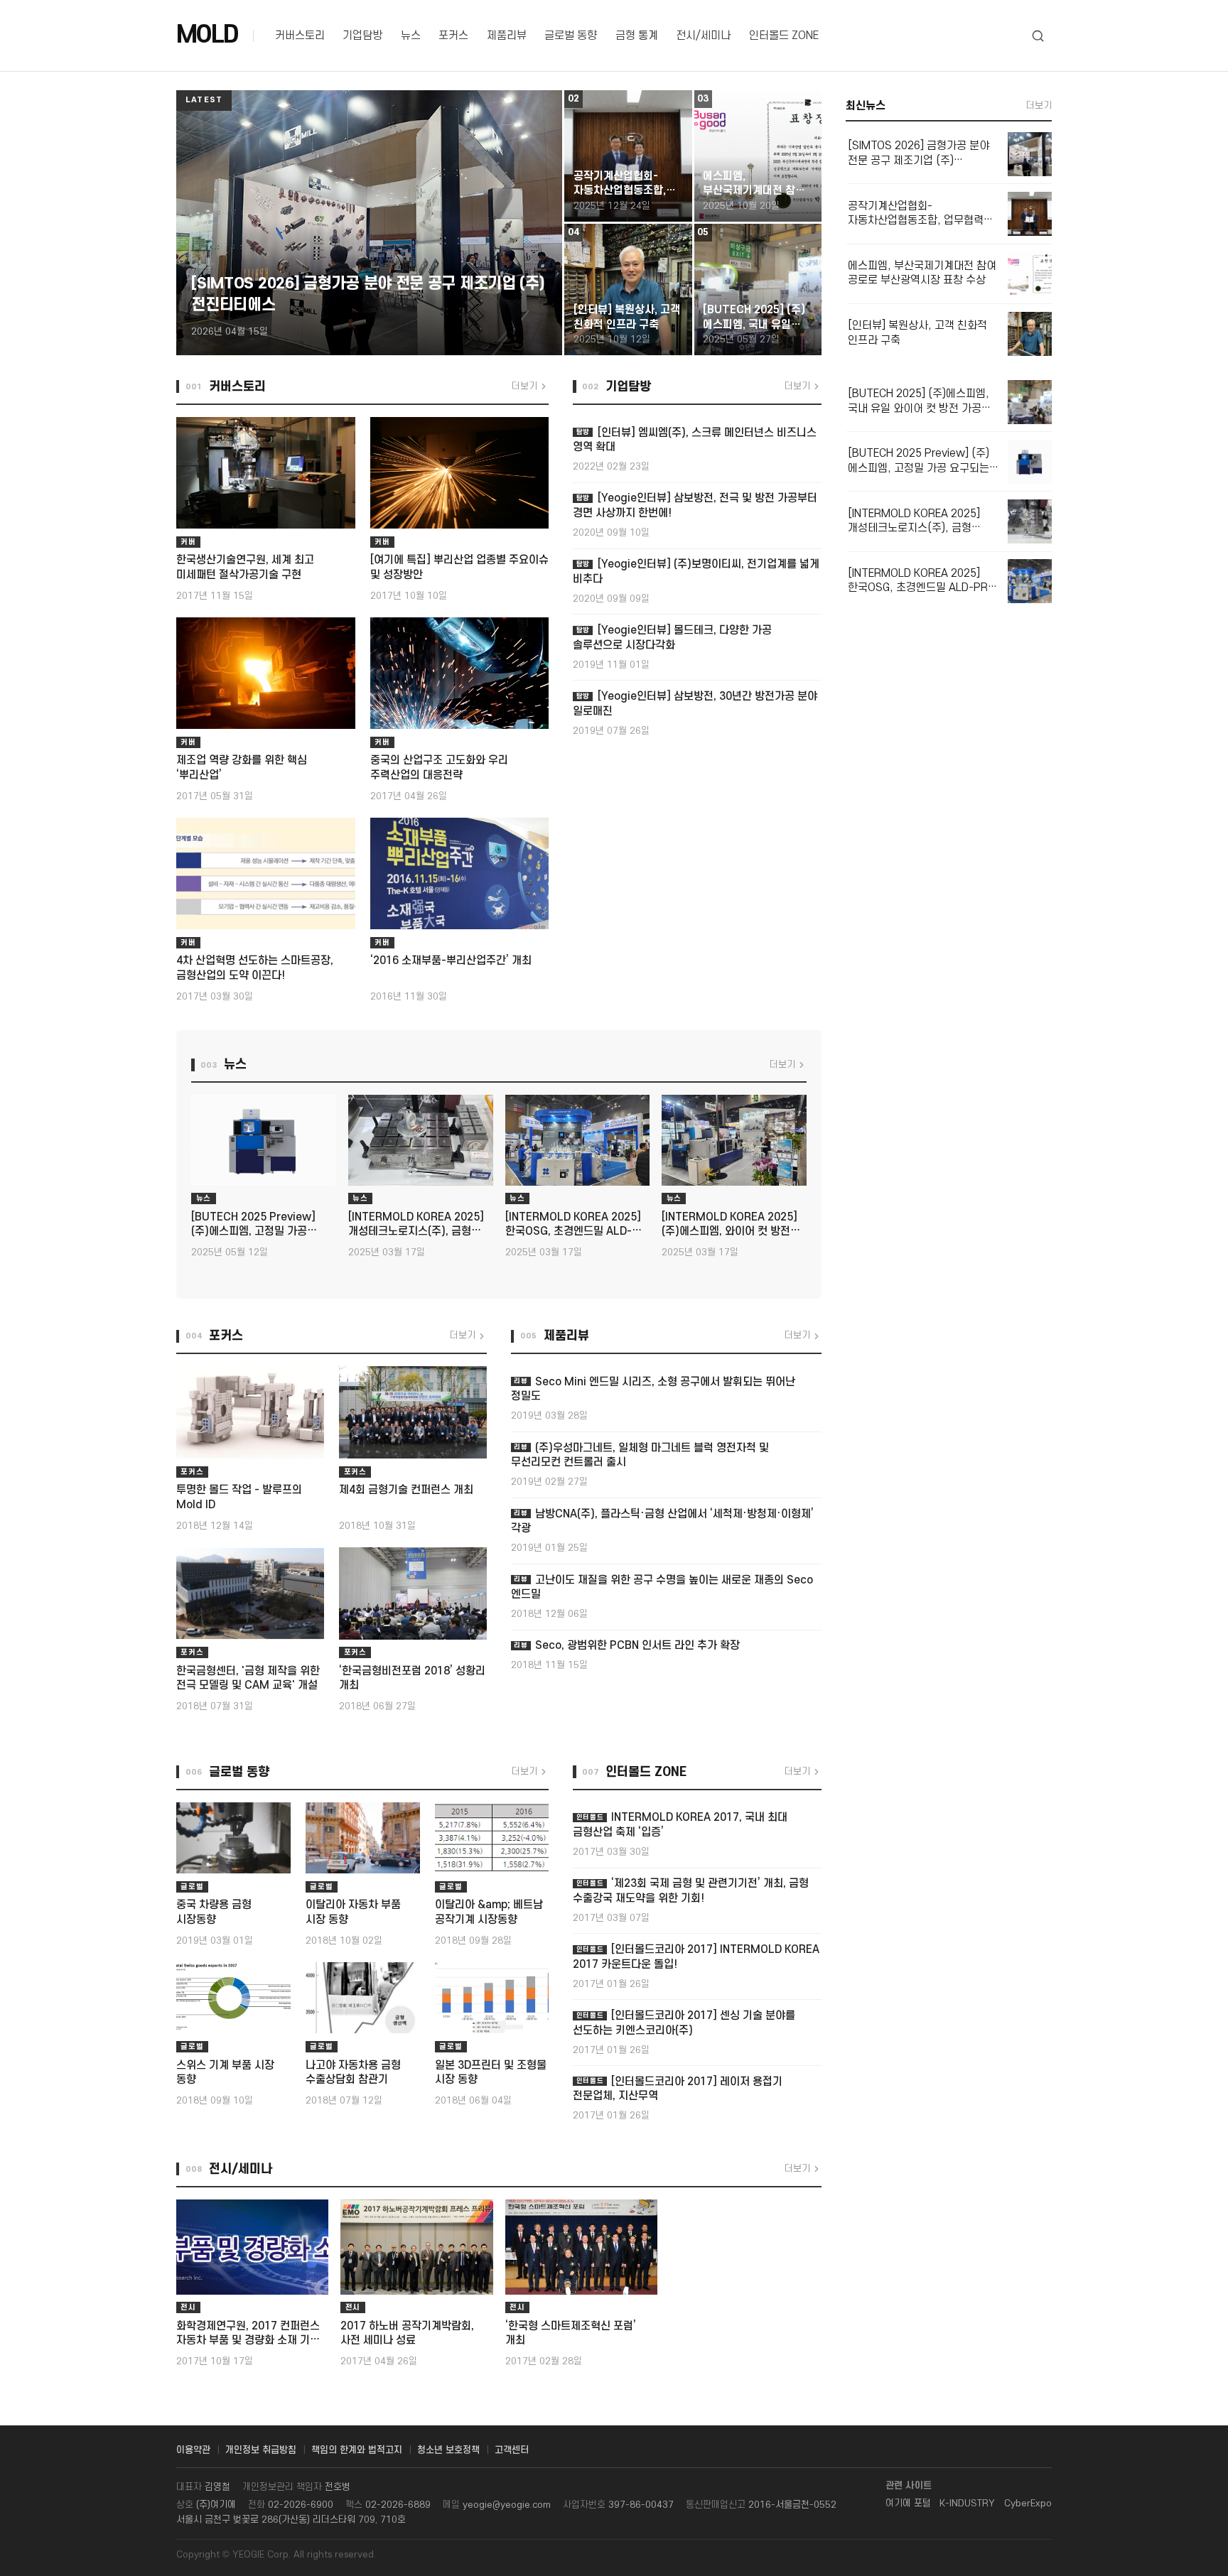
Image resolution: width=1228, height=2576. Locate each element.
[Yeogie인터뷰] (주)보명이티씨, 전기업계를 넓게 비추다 (696, 572)
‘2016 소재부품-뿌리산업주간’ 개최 (451, 961)
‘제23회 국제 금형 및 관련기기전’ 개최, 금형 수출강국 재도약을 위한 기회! (691, 1891)
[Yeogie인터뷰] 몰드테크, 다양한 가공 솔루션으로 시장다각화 (672, 638)
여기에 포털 (908, 2504)
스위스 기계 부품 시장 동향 (225, 2073)
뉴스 (411, 36)
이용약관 (193, 2450)
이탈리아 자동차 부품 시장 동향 (353, 1912)
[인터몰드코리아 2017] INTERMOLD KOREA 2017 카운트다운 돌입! (696, 1957)
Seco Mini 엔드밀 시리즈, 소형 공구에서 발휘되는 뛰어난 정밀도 (653, 1389)
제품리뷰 (507, 36)
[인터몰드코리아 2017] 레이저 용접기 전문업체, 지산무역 (678, 2089)
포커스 (453, 36)
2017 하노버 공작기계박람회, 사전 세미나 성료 (407, 2333)
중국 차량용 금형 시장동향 (214, 1912)
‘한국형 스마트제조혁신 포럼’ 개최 (571, 2333)
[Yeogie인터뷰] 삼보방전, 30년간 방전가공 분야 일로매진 (695, 704)
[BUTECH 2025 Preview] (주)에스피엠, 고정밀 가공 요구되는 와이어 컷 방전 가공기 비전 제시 (262, 1225)
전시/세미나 (703, 36)
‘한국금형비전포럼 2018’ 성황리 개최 (412, 1678)
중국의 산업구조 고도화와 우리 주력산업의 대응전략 (439, 768)
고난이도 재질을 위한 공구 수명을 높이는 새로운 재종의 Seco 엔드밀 (662, 1587)
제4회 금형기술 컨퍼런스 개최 (406, 1490)
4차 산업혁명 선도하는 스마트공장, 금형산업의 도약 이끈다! (255, 968)
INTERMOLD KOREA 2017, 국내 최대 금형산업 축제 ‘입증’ (680, 1825)
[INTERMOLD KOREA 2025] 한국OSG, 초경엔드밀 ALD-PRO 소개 (573, 1225)
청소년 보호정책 (448, 2450)
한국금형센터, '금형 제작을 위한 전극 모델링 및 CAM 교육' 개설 (248, 1678)
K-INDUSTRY (967, 2504)
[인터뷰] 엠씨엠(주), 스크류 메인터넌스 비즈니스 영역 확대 (694, 440)
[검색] (1038, 36)
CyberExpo (1028, 2504)
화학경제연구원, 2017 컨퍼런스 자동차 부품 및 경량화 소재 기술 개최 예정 (248, 2334)
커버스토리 (300, 36)
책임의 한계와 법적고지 (357, 2450)
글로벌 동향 (571, 36)
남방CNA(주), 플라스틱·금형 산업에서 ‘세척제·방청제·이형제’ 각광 (662, 1521)
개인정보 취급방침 (261, 2450)
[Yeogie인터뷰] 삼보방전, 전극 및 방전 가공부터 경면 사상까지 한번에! (695, 505)
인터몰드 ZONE (784, 36)
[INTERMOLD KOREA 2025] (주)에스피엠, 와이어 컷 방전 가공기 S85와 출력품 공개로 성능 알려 (729, 1225)
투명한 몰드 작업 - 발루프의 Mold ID (239, 1497)
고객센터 (512, 2450)
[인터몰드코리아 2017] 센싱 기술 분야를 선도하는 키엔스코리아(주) (684, 2023)
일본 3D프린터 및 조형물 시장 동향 (491, 2073)
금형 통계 (637, 36)
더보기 (524, 386)
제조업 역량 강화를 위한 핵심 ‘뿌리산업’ (242, 768)
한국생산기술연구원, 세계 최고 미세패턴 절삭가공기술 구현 (245, 567)
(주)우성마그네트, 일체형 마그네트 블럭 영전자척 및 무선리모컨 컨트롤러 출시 (640, 1455)
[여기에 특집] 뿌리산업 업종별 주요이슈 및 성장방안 (459, 567)
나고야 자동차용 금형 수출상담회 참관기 (353, 2073)
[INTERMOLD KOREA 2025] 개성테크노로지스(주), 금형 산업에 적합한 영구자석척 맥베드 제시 (416, 1225)
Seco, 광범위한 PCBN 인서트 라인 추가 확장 (627, 1646)
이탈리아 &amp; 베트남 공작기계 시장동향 (489, 1912)
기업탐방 (362, 36)
